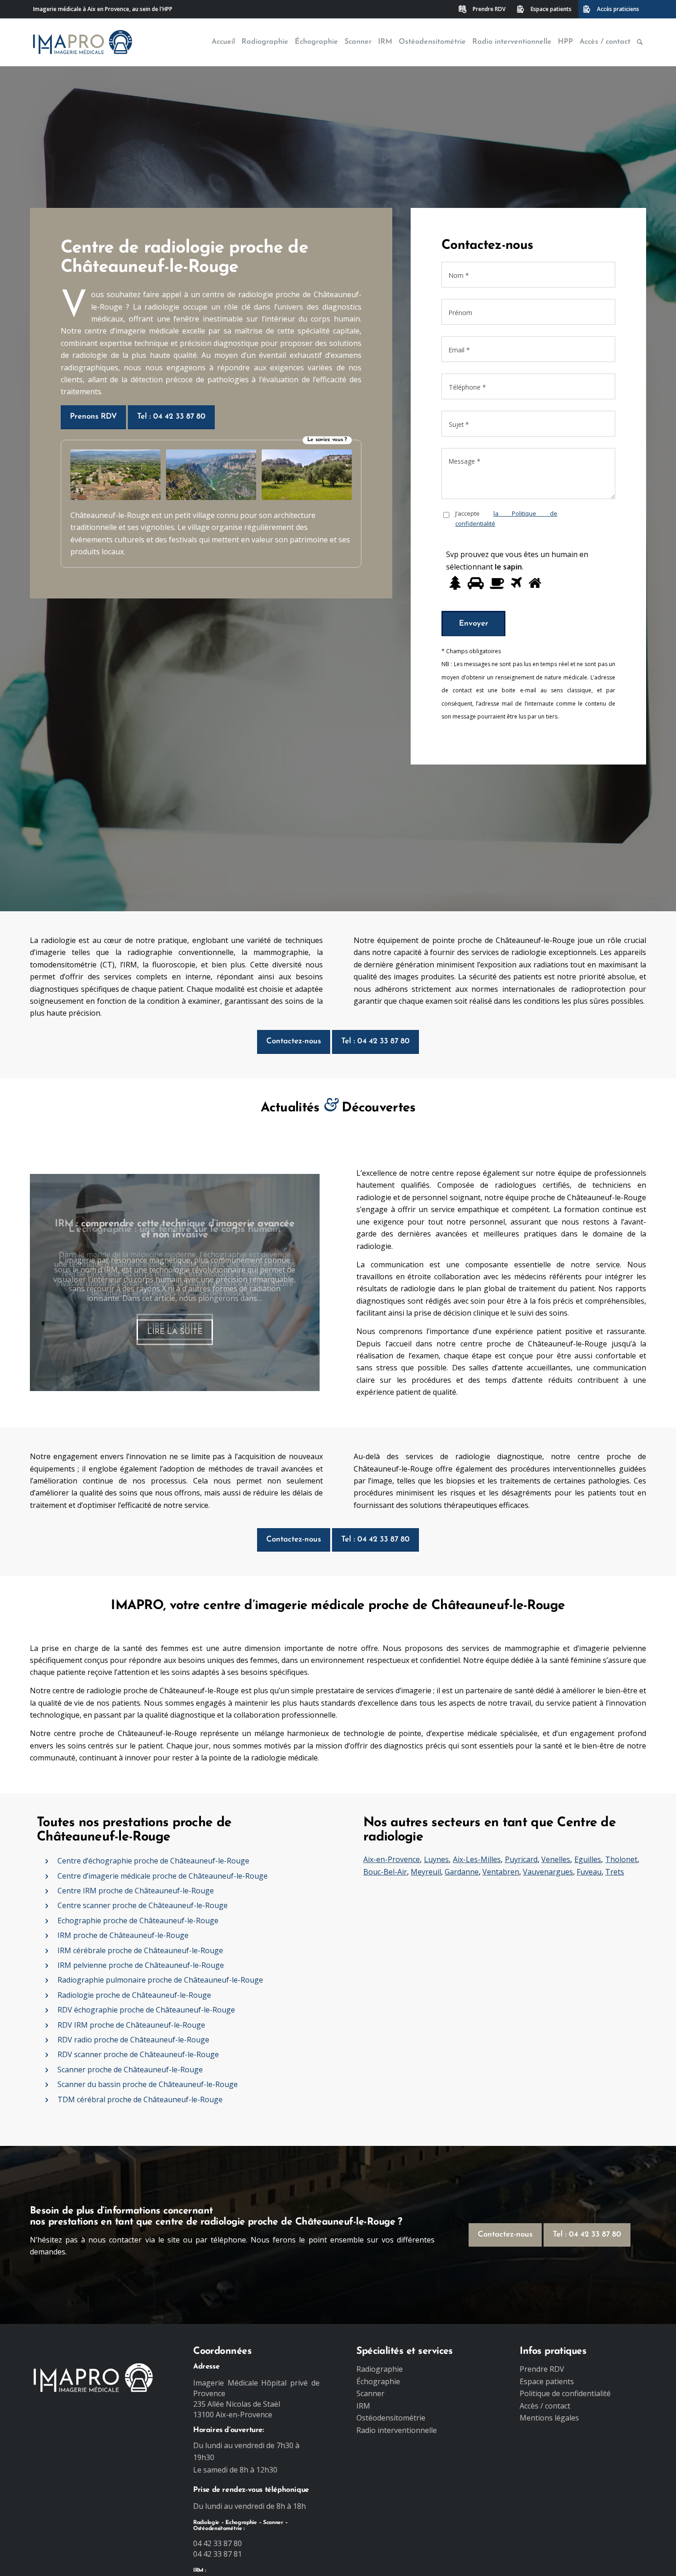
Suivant (299, 1282)
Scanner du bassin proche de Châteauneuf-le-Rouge (148, 2084)
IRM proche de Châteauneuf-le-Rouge (123, 1935)
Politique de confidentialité (565, 2393)
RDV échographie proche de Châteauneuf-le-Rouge (146, 2010)
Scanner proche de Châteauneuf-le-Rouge (130, 2070)
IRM (363, 2406)
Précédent (51, 1282)
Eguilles (588, 1859)
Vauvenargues (548, 1872)
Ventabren (501, 1872)
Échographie (378, 2381)
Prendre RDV (489, 9)
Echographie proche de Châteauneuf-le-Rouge (138, 1920)
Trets (615, 1872)
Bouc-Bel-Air (385, 1872)
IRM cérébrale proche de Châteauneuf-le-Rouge (140, 1950)
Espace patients (551, 9)
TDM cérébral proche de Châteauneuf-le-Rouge (140, 2099)
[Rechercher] (640, 42)
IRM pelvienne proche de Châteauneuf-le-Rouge (141, 1965)
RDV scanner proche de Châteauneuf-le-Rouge (138, 2054)
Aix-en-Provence (392, 1859)
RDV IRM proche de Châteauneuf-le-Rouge (131, 2025)
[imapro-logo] (83, 42)
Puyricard (521, 1859)
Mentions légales (549, 2418)
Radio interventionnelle (397, 2430)
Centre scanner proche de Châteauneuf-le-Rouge (143, 1905)
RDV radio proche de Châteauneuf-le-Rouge (133, 2040)
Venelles (556, 1859)
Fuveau (589, 1872)
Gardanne (462, 1872)
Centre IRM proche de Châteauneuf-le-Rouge (136, 1891)
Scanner (370, 2393)
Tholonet (621, 1859)
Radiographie (380, 2369)
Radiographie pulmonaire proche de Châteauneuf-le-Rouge (160, 1980)
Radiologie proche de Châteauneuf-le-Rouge (134, 1995)
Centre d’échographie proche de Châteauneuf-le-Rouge (153, 1861)
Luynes (436, 1859)
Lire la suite (175, 1326)
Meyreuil (426, 1872)
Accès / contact (545, 2406)
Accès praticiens (618, 9)
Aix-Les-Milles (477, 1859)
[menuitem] (483, 9)
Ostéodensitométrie (391, 2418)
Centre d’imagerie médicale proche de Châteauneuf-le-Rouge (163, 1876)
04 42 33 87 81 (218, 2554)
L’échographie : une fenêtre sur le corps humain (175, 1229)
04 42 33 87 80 (218, 2543)
